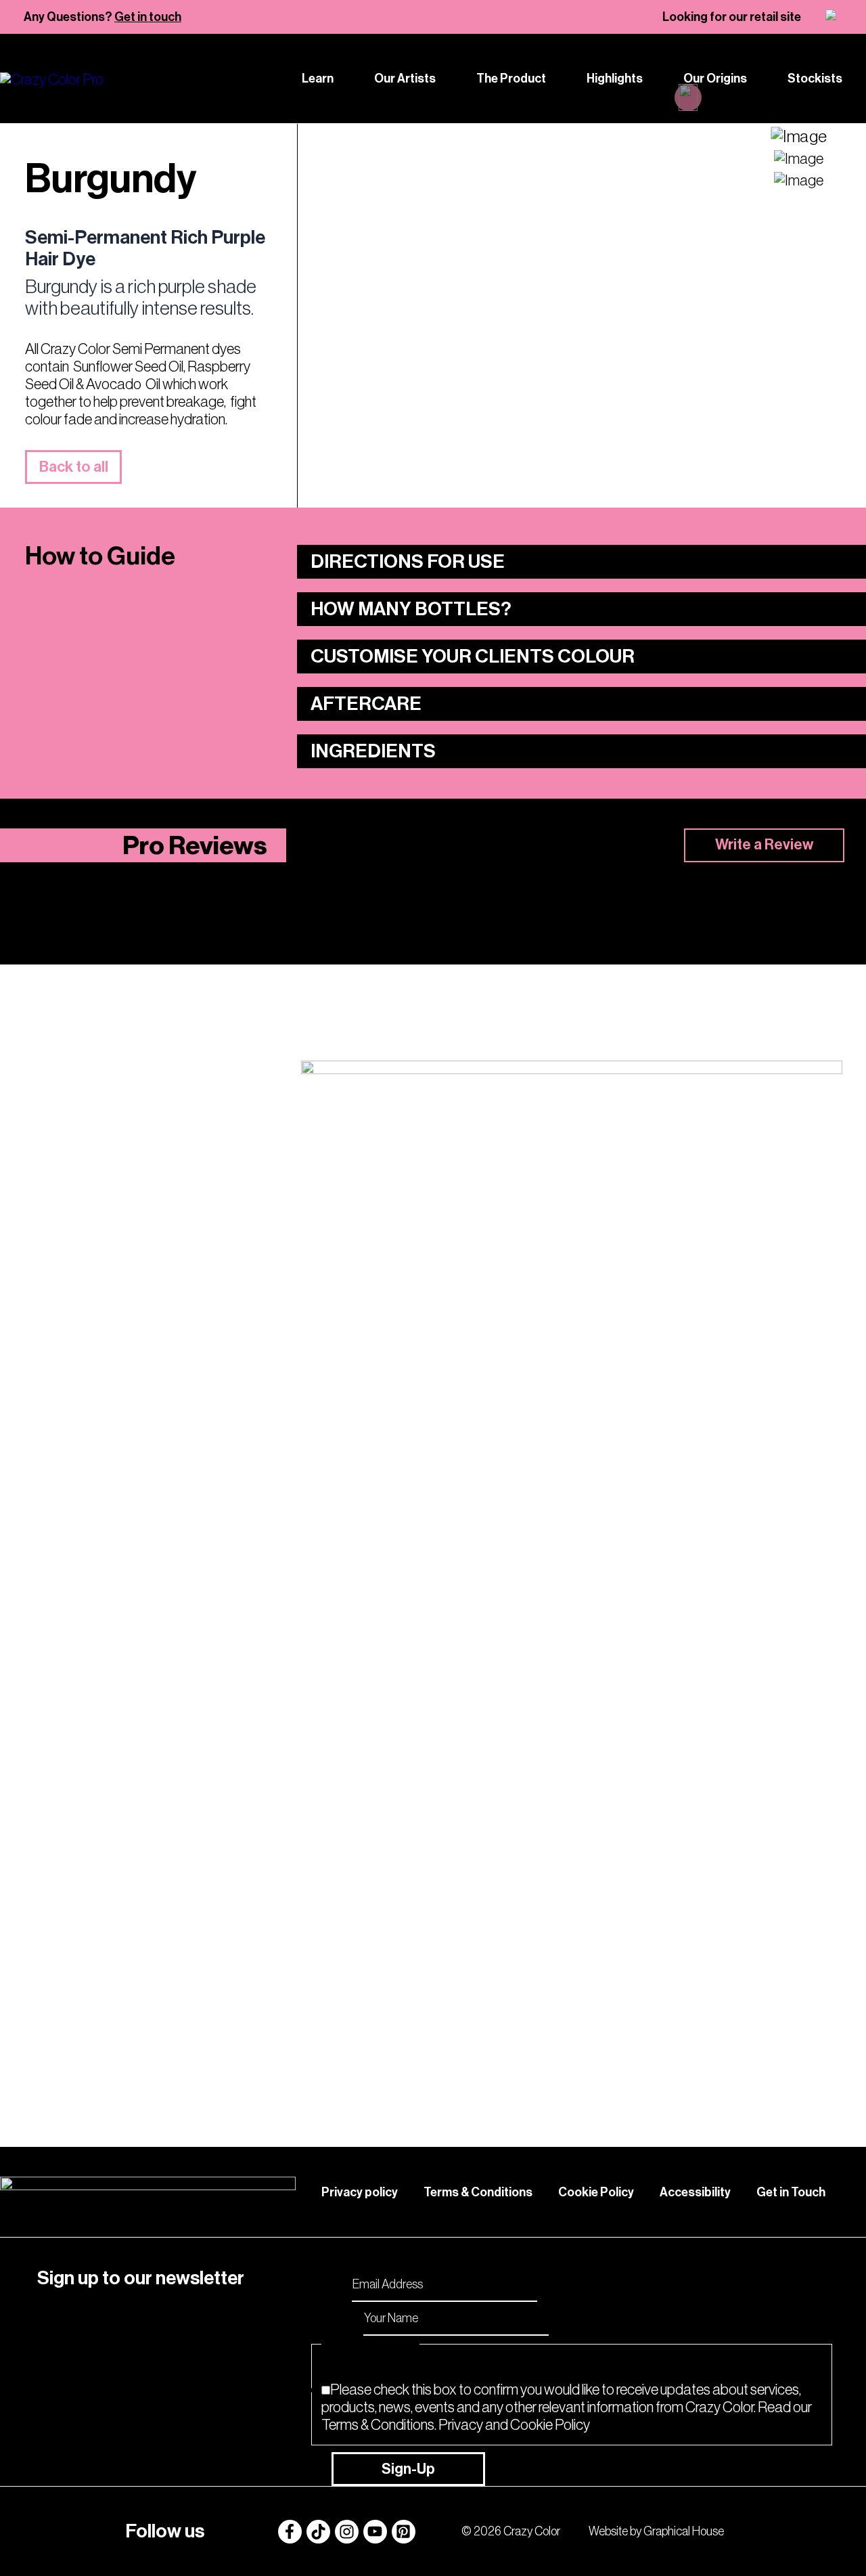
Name (341, 2317)
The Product (511, 79)
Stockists (815, 79)
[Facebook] (290, 2532)
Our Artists (405, 79)
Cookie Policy (596, 2192)
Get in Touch (791, 2192)
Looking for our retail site (732, 17)
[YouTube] (375, 2532)
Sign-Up (408, 2469)
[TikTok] (318, 2532)
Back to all (74, 467)
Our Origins (715, 79)
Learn (318, 79)
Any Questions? (102, 17)
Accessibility (695, 2192)
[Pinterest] (404, 2532)
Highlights (615, 79)
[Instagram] (347, 2532)
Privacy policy (360, 2192)
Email (332, 2283)
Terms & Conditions (478, 2192)
